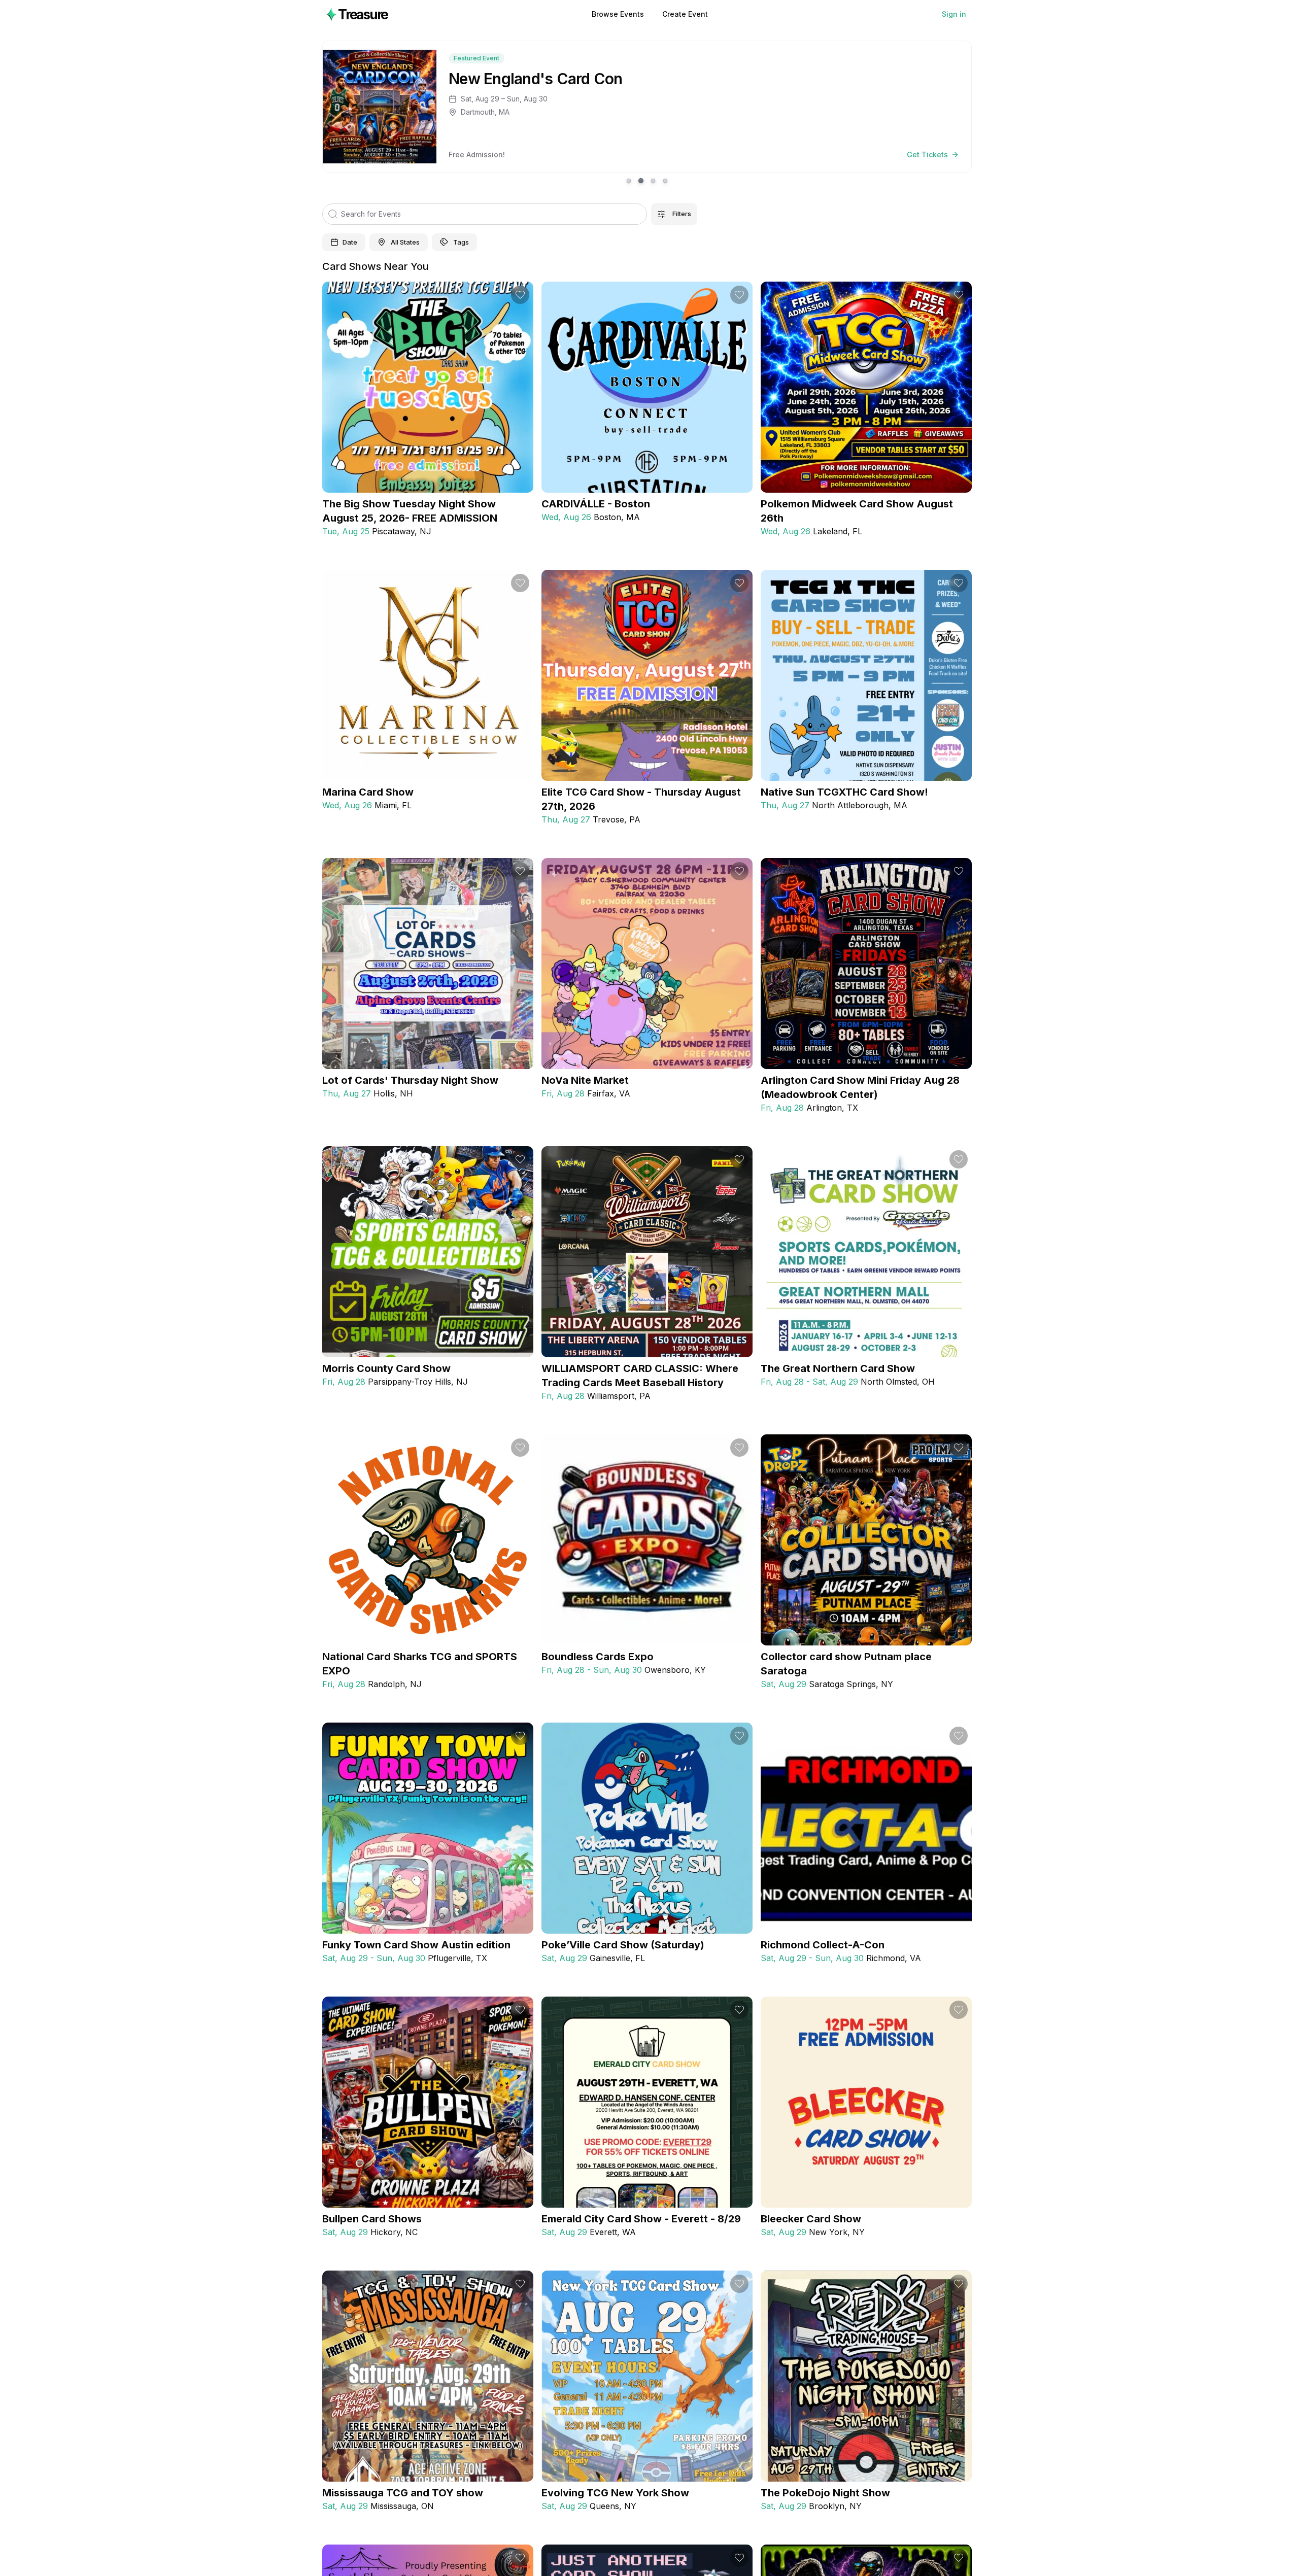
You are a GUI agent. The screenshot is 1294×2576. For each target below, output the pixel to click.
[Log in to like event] (520, 295)
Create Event (685, 14)
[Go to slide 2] (641, 181)
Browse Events (618, 14)
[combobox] (399, 243)
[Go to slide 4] (665, 181)
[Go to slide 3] (653, 181)
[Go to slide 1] (629, 181)
